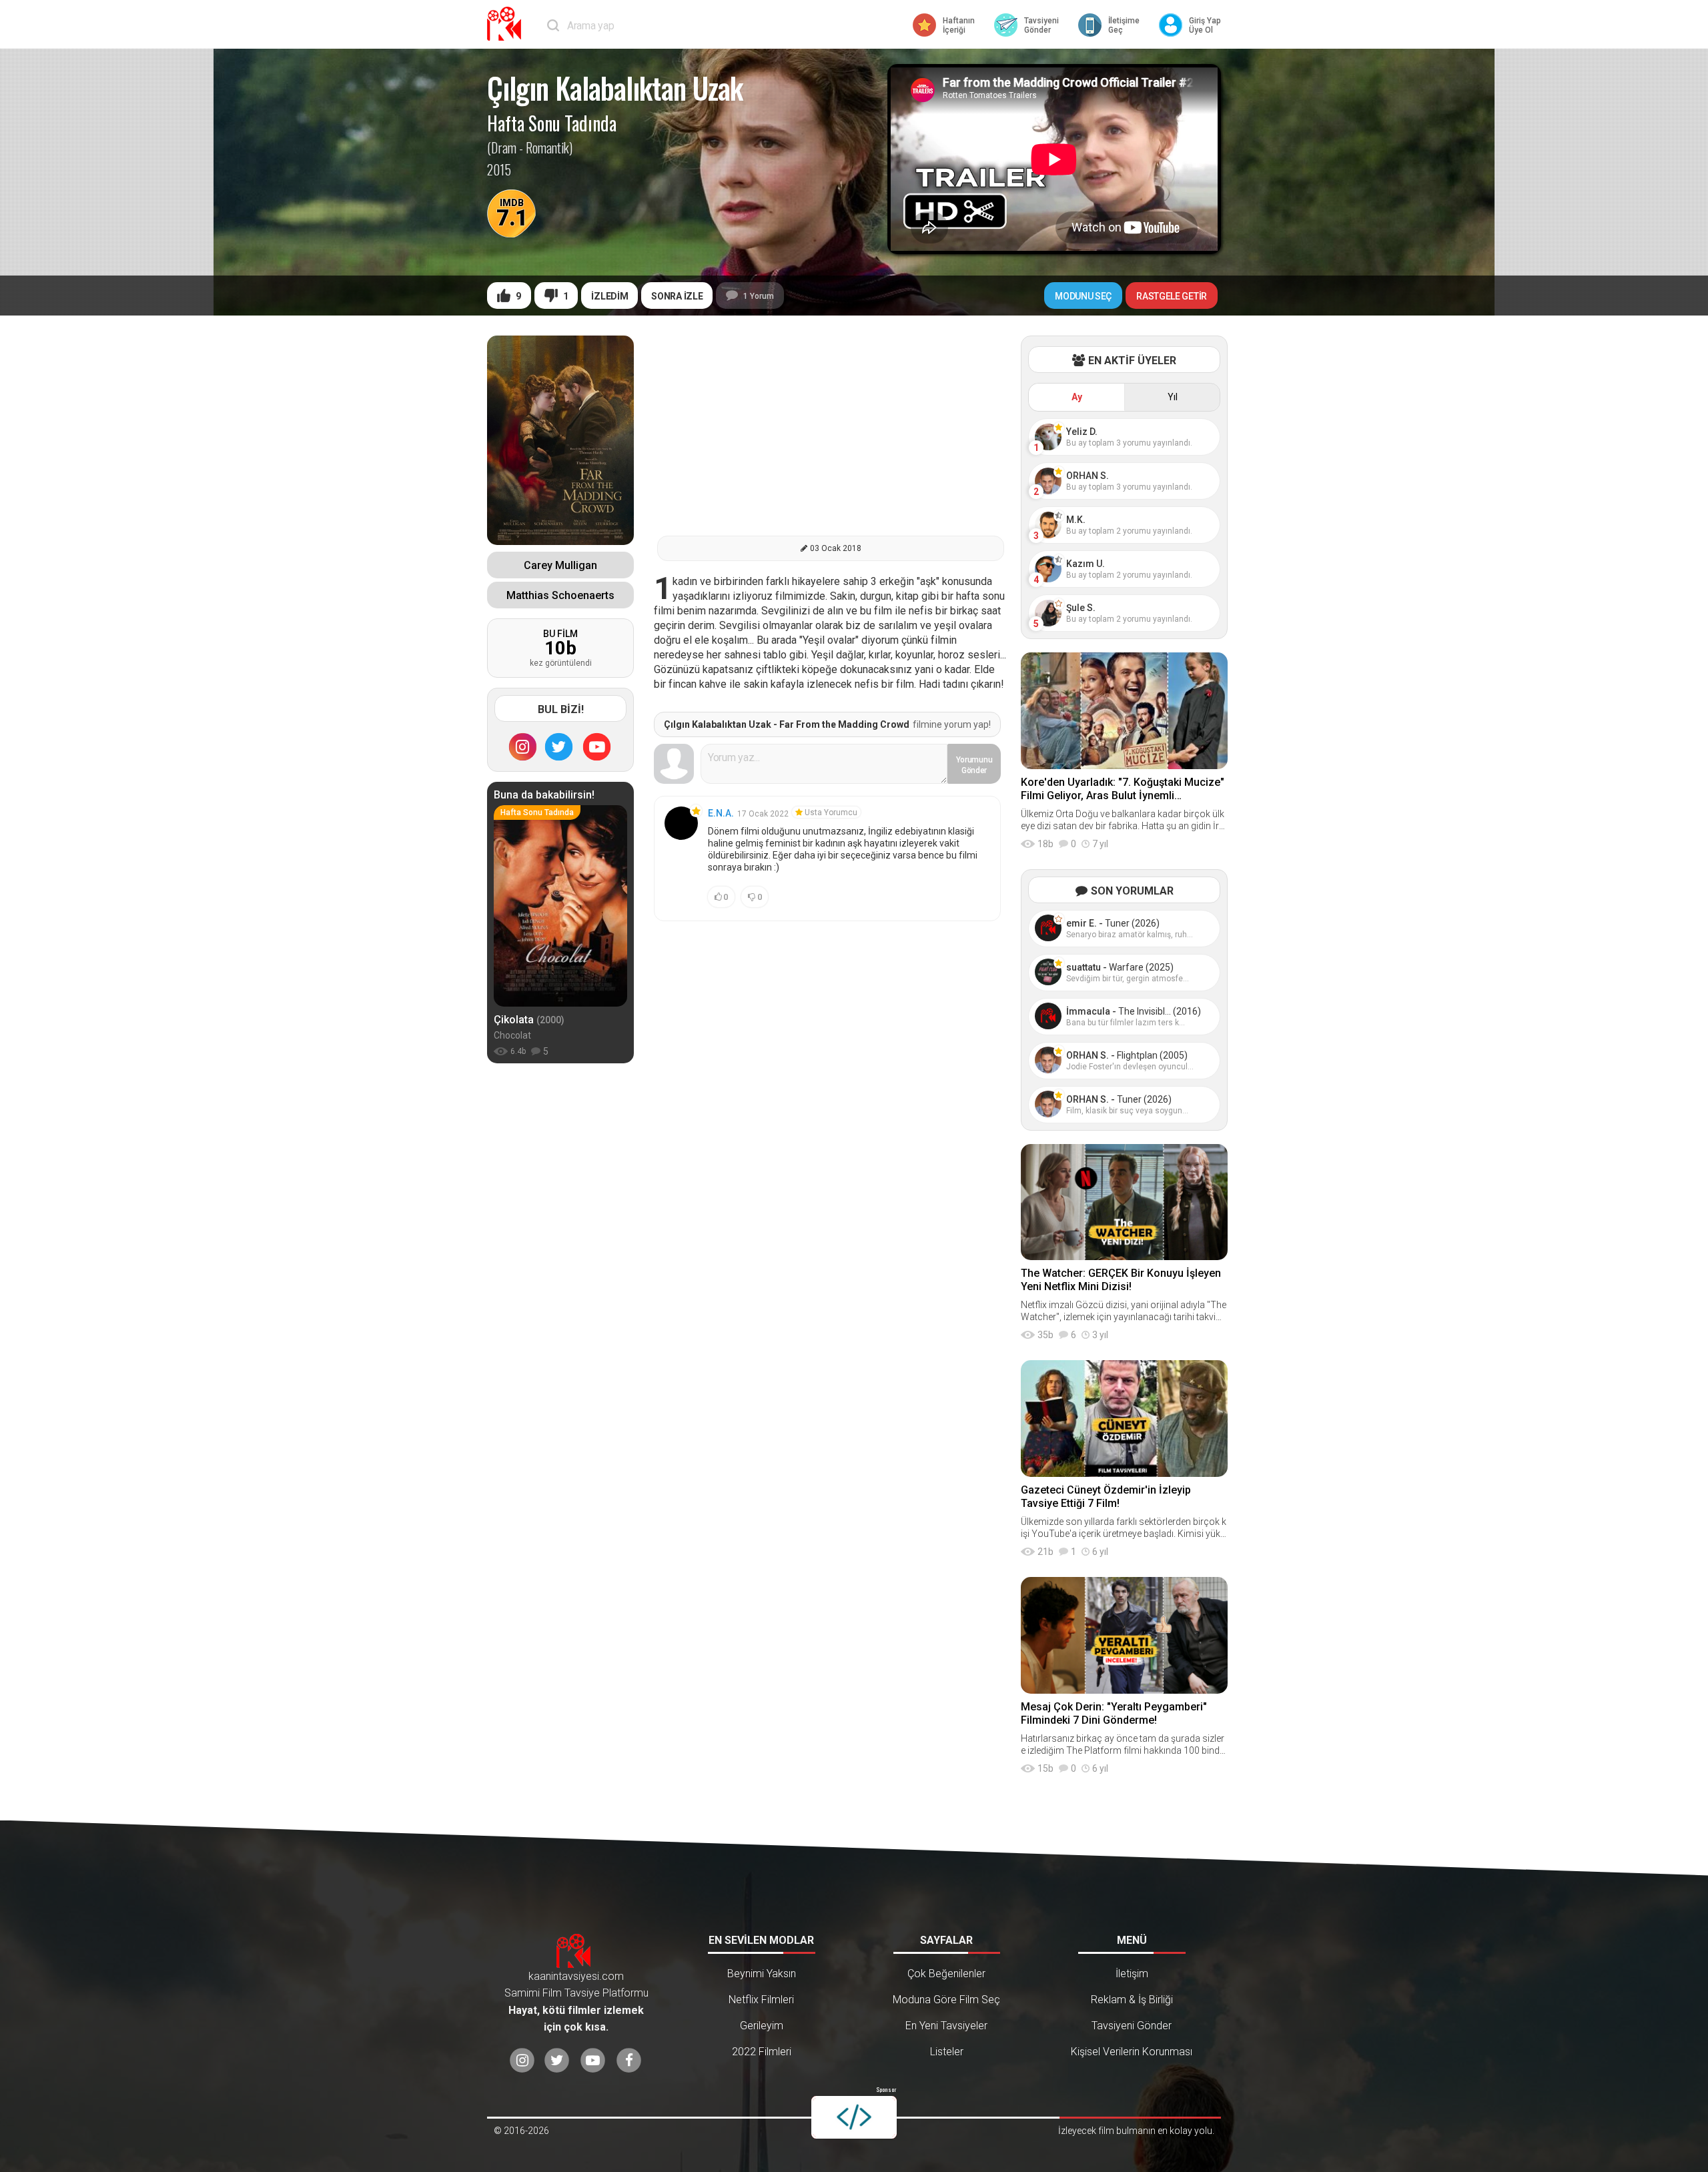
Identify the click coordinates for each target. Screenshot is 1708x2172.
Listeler (947, 2052)
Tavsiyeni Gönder (1132, 2026)
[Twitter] (559, 746)
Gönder (974, 765)
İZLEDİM (609, 296)
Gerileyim (762, 2026)
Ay (1077, 397)
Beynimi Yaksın (762, 1974)
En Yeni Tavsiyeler (946, 2026)
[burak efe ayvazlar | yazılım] (854, 2117)
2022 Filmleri (762, 2052)
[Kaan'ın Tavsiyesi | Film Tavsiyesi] (507, 24)
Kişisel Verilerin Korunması (1132, 2052)
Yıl (1173, 397)
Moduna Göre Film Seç (946, 2000)
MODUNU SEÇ (1083, 296)
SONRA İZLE (677, 296)
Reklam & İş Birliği (1132, 2000)
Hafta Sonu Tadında (552, 123)
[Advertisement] (831, 429)
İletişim (1132, 1974)
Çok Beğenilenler (946, 1974)
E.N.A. (721, 813)
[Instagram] (522, 746)
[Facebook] (629, 2061)
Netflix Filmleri (761, 2000)
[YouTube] (597, 746)
